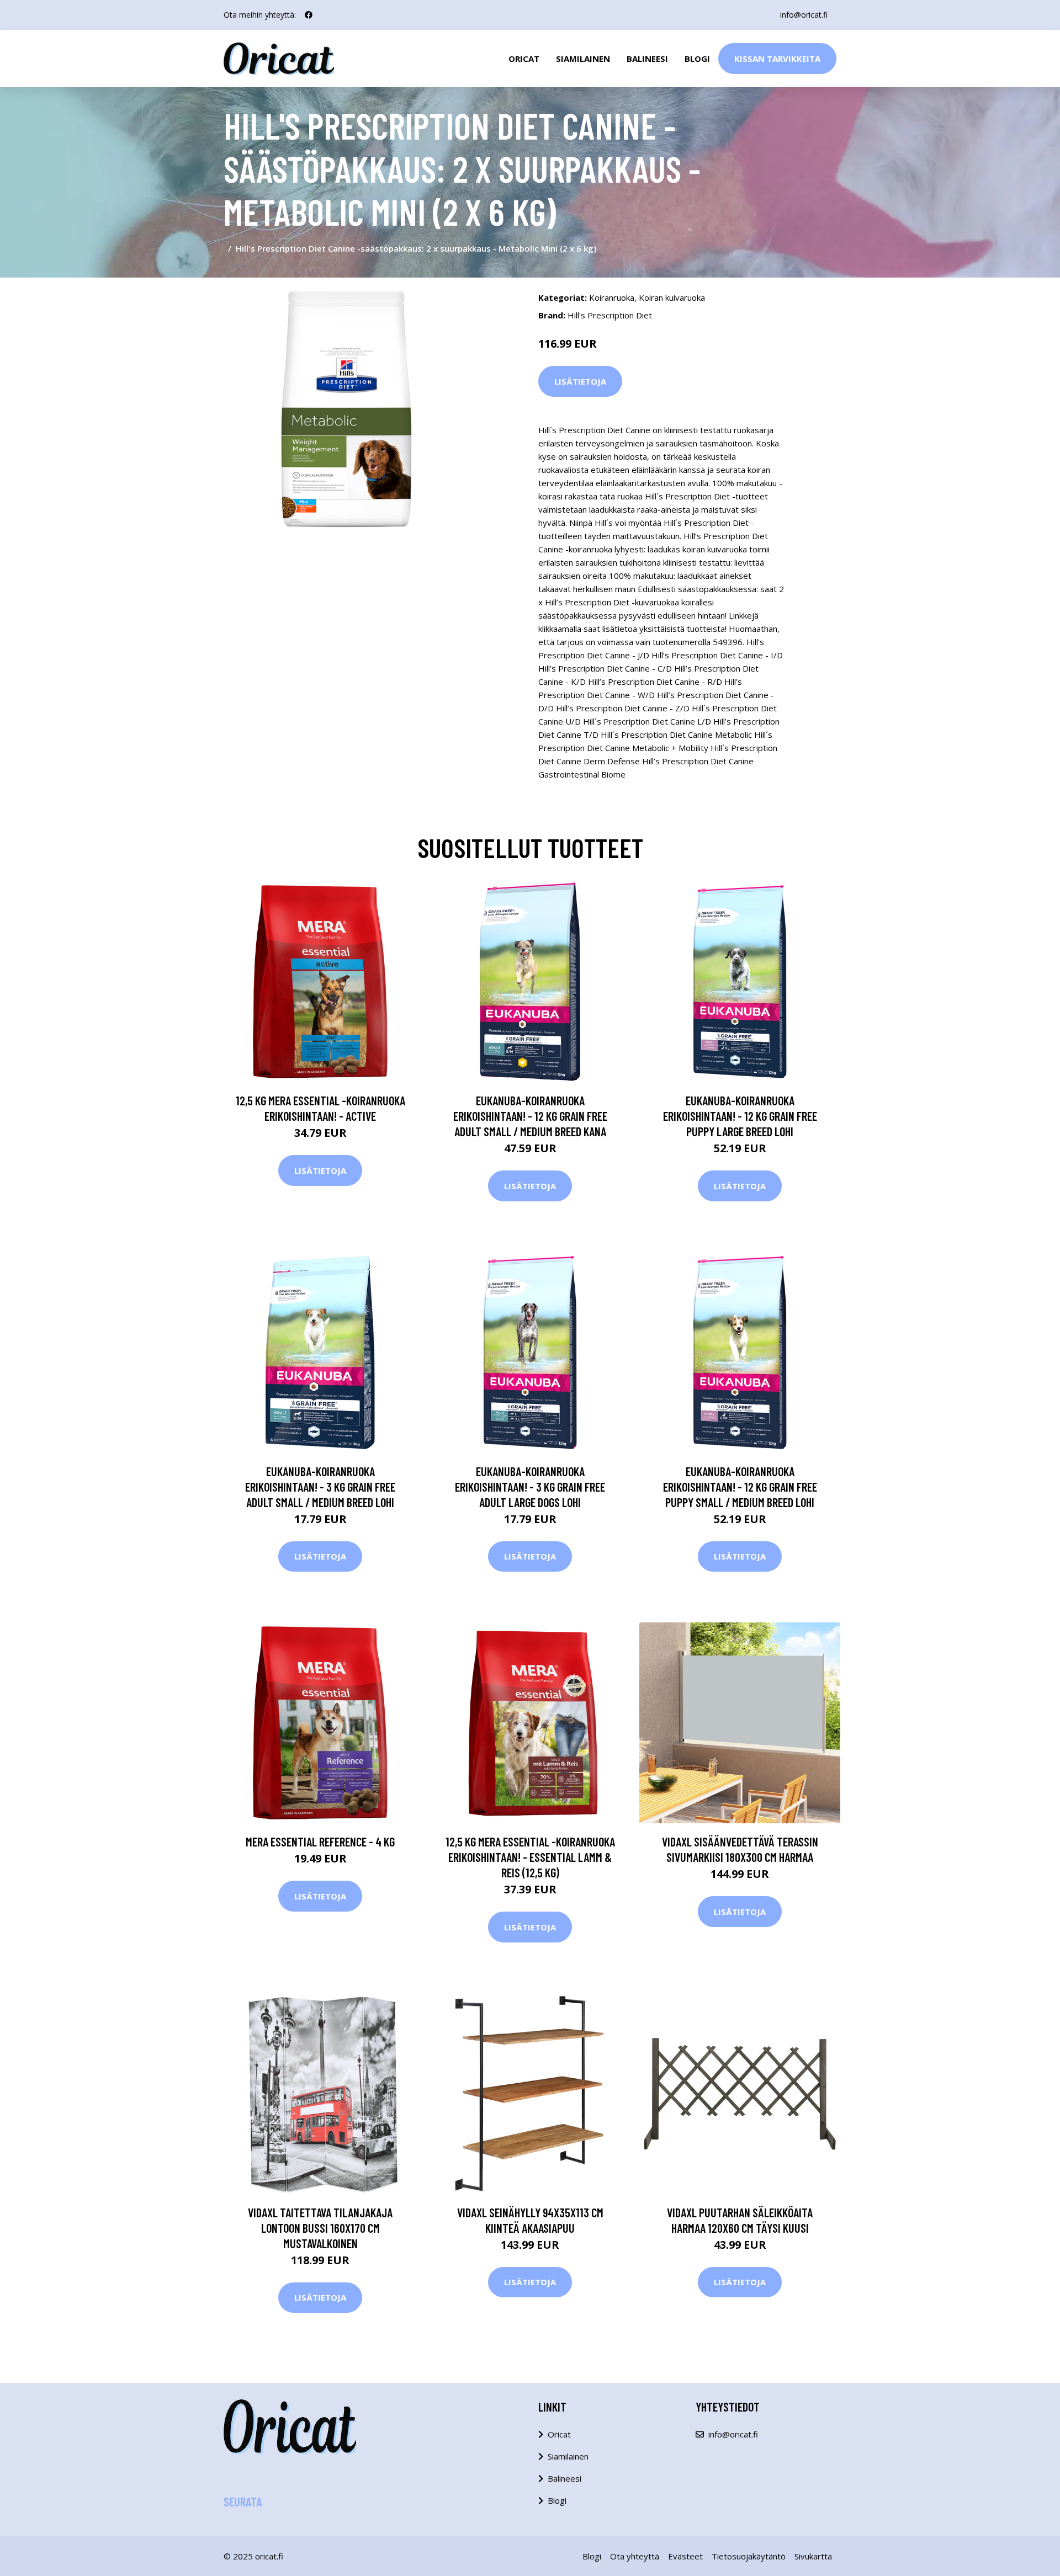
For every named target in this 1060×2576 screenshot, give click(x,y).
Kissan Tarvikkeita (777, 58)
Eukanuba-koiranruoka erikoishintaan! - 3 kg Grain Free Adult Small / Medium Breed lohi (320, 1487)
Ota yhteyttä (635, 2556)
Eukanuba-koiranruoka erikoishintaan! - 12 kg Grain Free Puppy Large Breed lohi (740, 1116)
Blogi (697, 58)
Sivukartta (813, 2556)
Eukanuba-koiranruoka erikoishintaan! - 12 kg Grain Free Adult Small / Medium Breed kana (530, 1116)
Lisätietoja (580, 381)
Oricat (524, 58)
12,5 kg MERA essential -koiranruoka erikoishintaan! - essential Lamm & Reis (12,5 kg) (530, 1857)
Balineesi (647, 58)
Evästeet (685, 2556)
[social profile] (309, 15)
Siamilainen (583, 58)
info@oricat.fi (804, 15)
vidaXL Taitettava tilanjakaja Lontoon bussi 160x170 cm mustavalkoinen (320, 2228)
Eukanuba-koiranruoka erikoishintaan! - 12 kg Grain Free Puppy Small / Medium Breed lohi (740, 1487)
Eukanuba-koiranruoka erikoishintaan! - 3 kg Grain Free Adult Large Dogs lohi (530, 1487)
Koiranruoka (612, 297)
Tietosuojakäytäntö (749, 2556)
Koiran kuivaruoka (672, 297)
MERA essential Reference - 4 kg (320, 1841)
